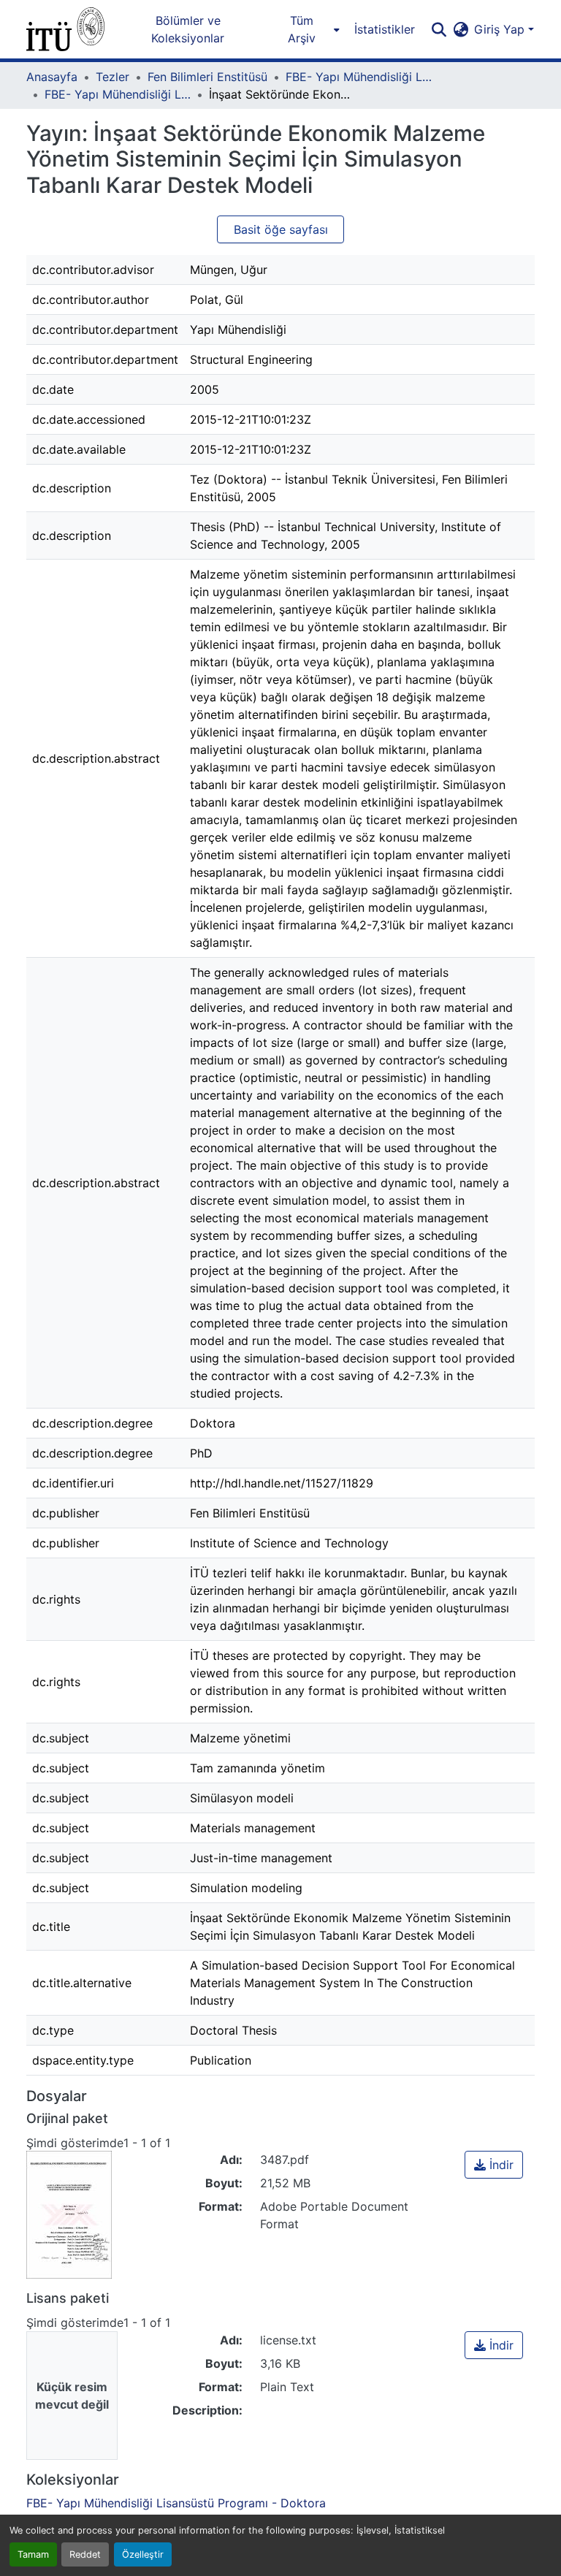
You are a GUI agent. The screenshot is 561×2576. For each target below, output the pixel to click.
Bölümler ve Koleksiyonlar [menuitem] (188, 29)
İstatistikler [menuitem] (385, 29)
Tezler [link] (112, 77)
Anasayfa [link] (52, 77)
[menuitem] (306, 29)
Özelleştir (143, 2554)
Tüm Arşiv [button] (302, 29)
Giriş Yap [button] (501, 29)
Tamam (33, 2554)
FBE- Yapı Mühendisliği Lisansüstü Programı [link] (359, 77)
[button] (65, 29)
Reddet (85, 2554)
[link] (494, 2165)
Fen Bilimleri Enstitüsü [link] (207, 77)
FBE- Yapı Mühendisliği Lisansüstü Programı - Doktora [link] (118, 94)
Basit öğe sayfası (281, 229)
